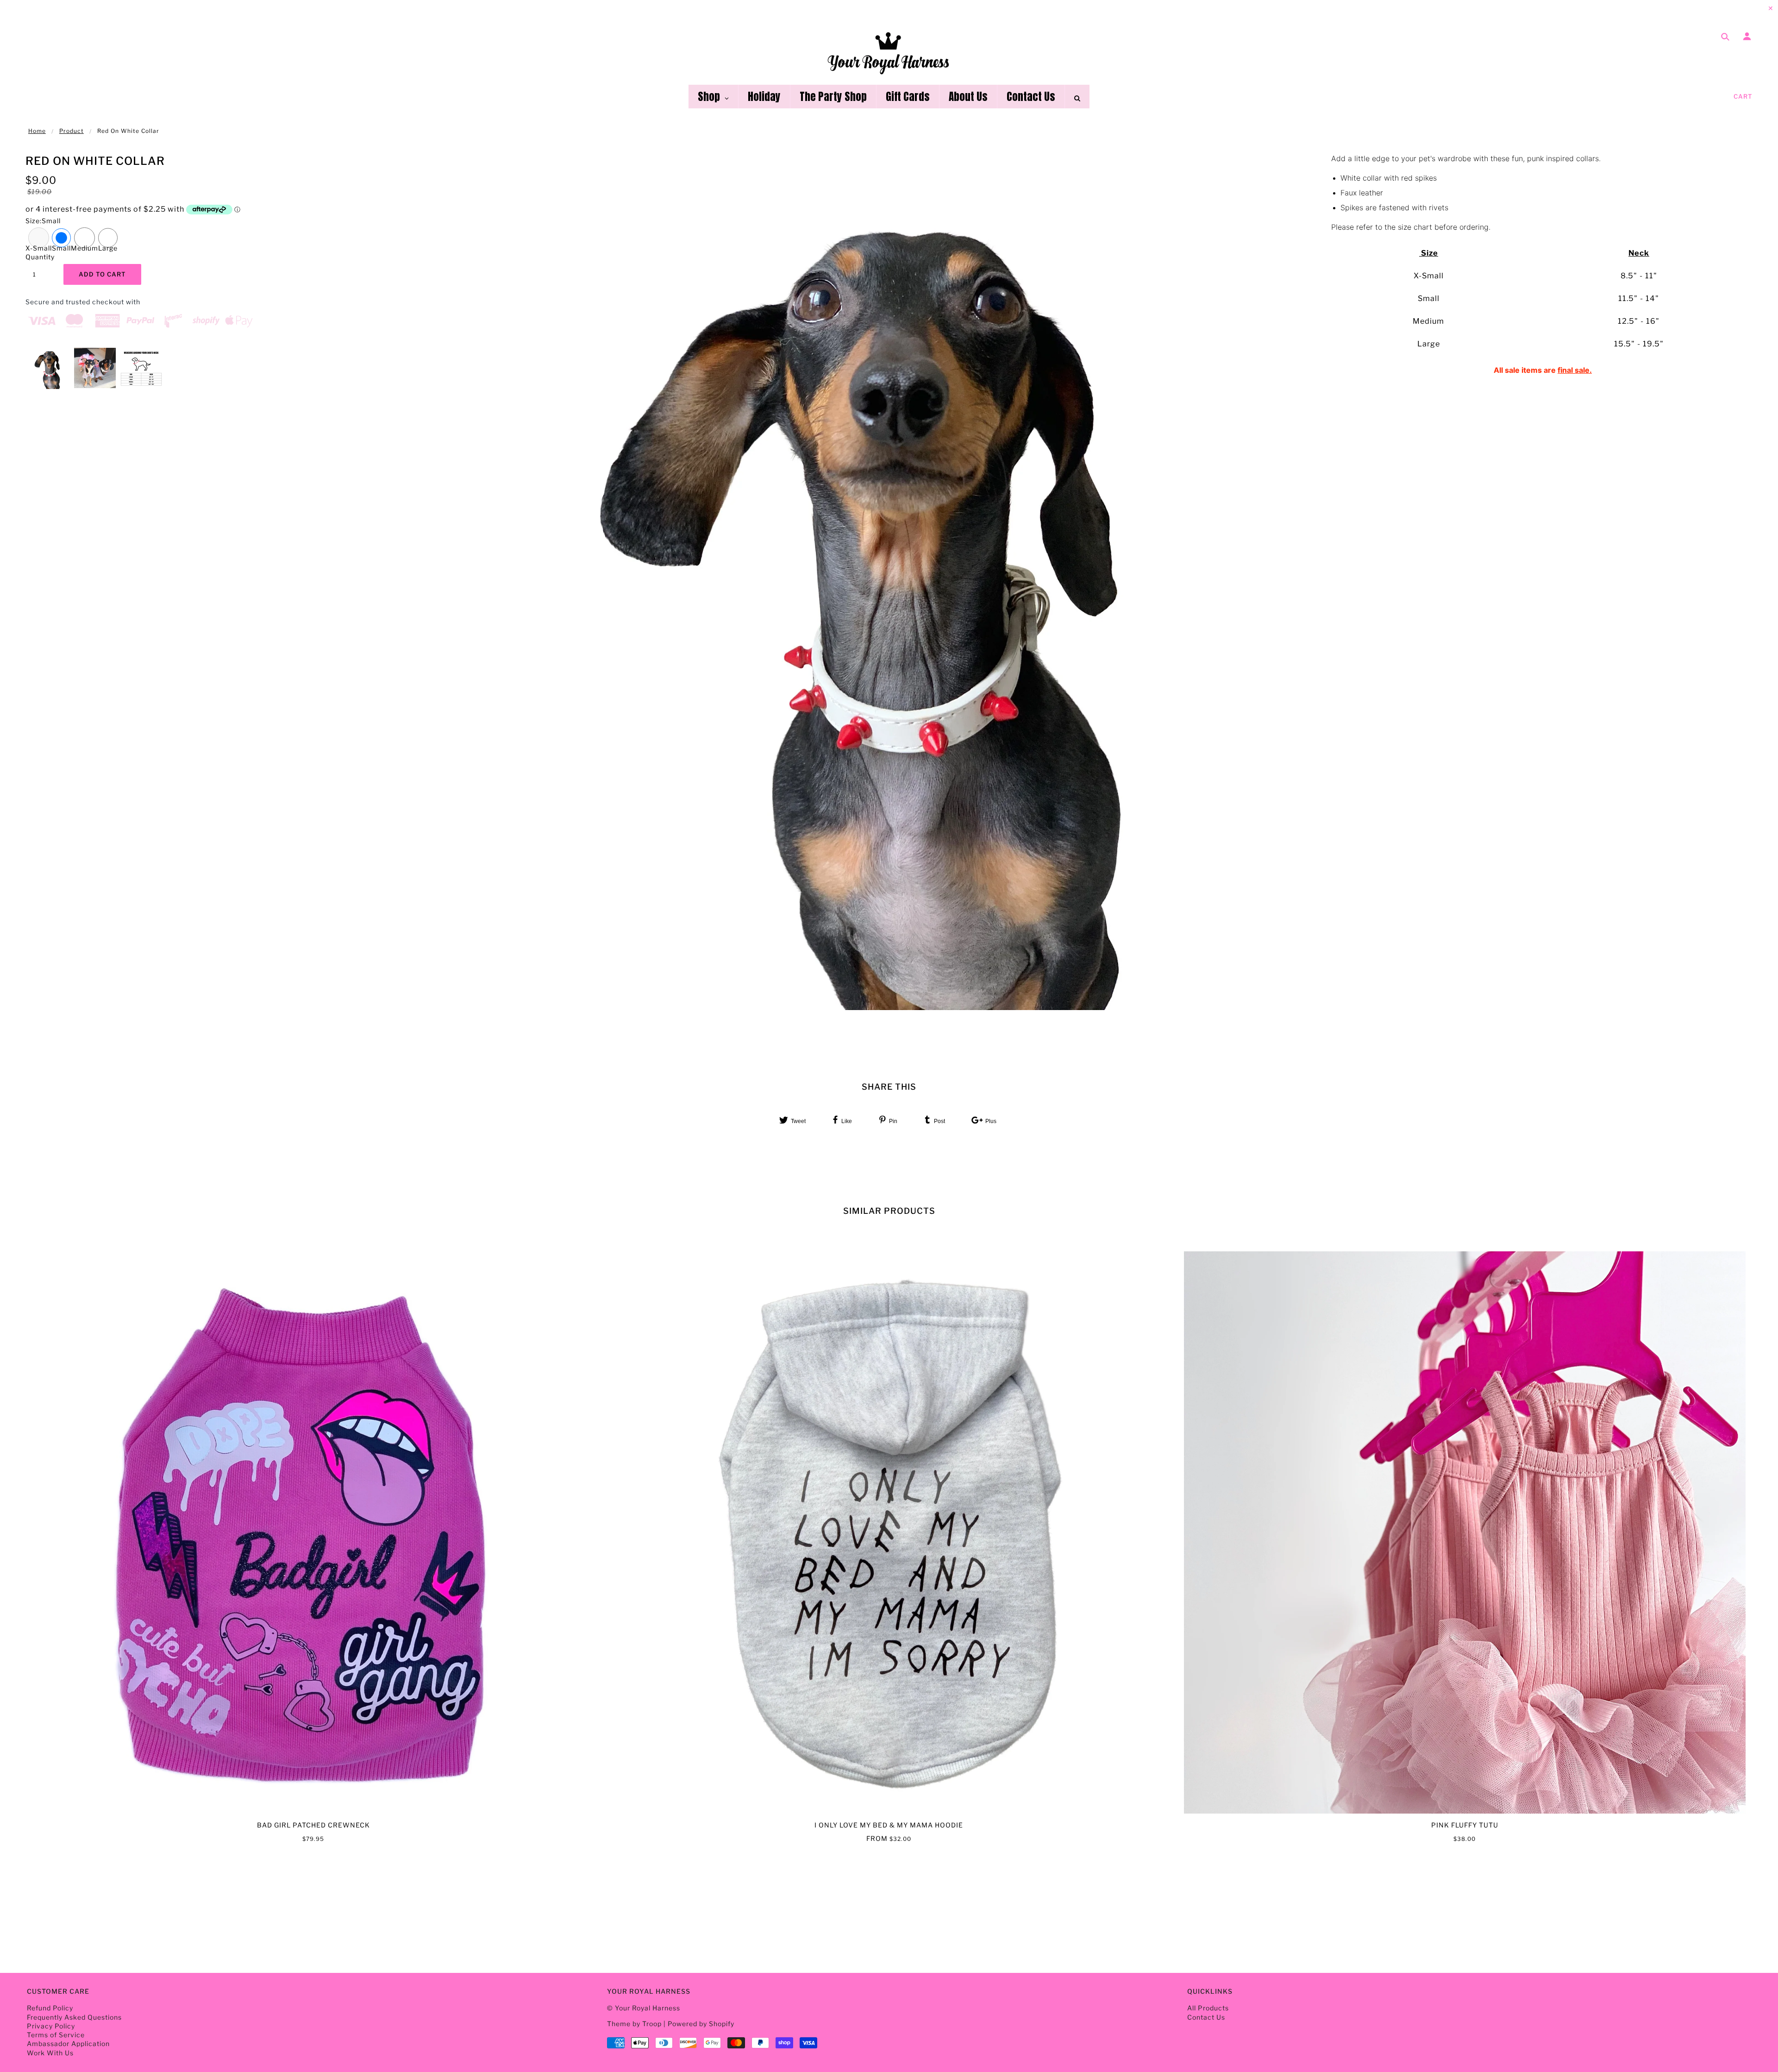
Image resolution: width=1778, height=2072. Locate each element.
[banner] (889, 52)
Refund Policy (50, 2008)
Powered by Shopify (701, 2024)
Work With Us (50, 2053)
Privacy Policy (51, 2026)
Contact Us (1206, 2017)
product (72, 131)
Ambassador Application (68, 2044)
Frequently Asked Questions (74, 2017)
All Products (1208, 2008)
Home (37, 131)
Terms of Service (56, 2035)
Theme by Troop (634, 2024)
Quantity (39, 257)
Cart (1743, 96)
